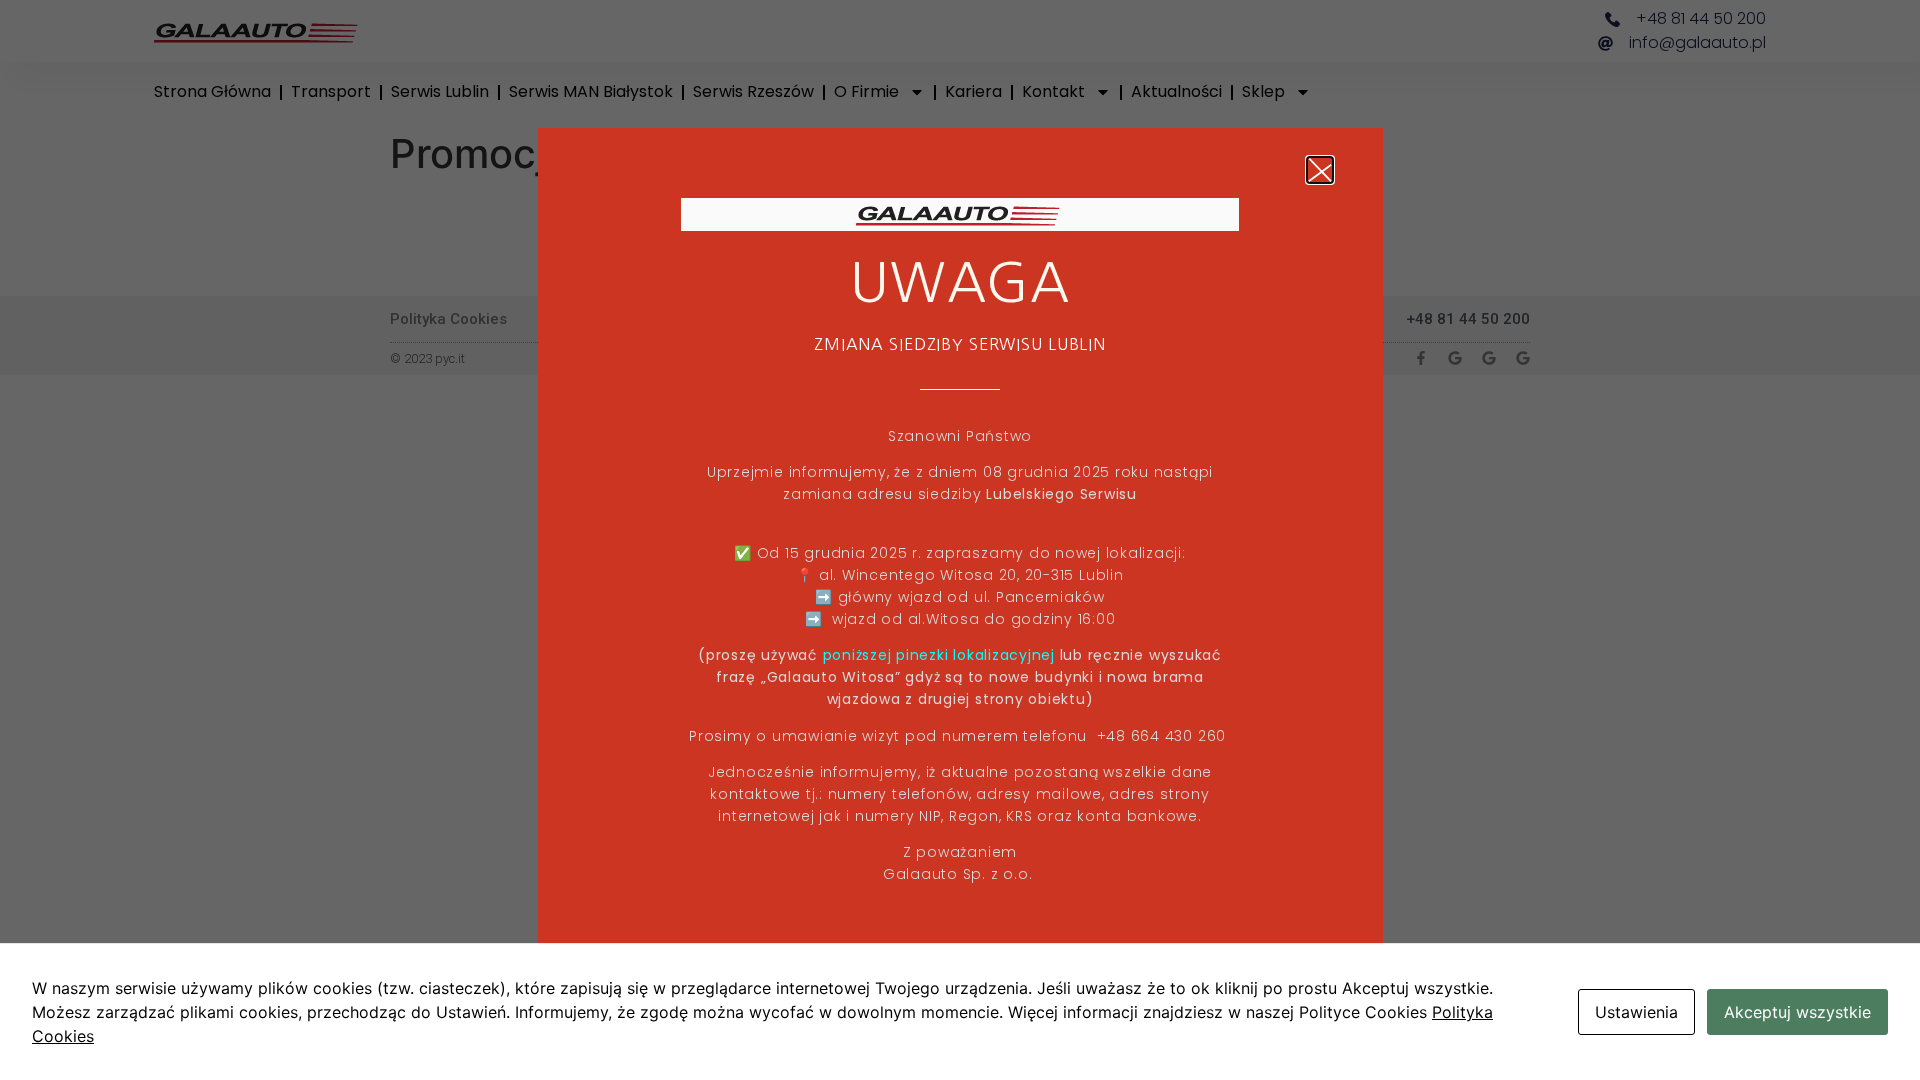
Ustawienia (1636, 1012)
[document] (960, 540)
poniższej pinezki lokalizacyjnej (939, 655)
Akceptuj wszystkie (1797, 1012)
